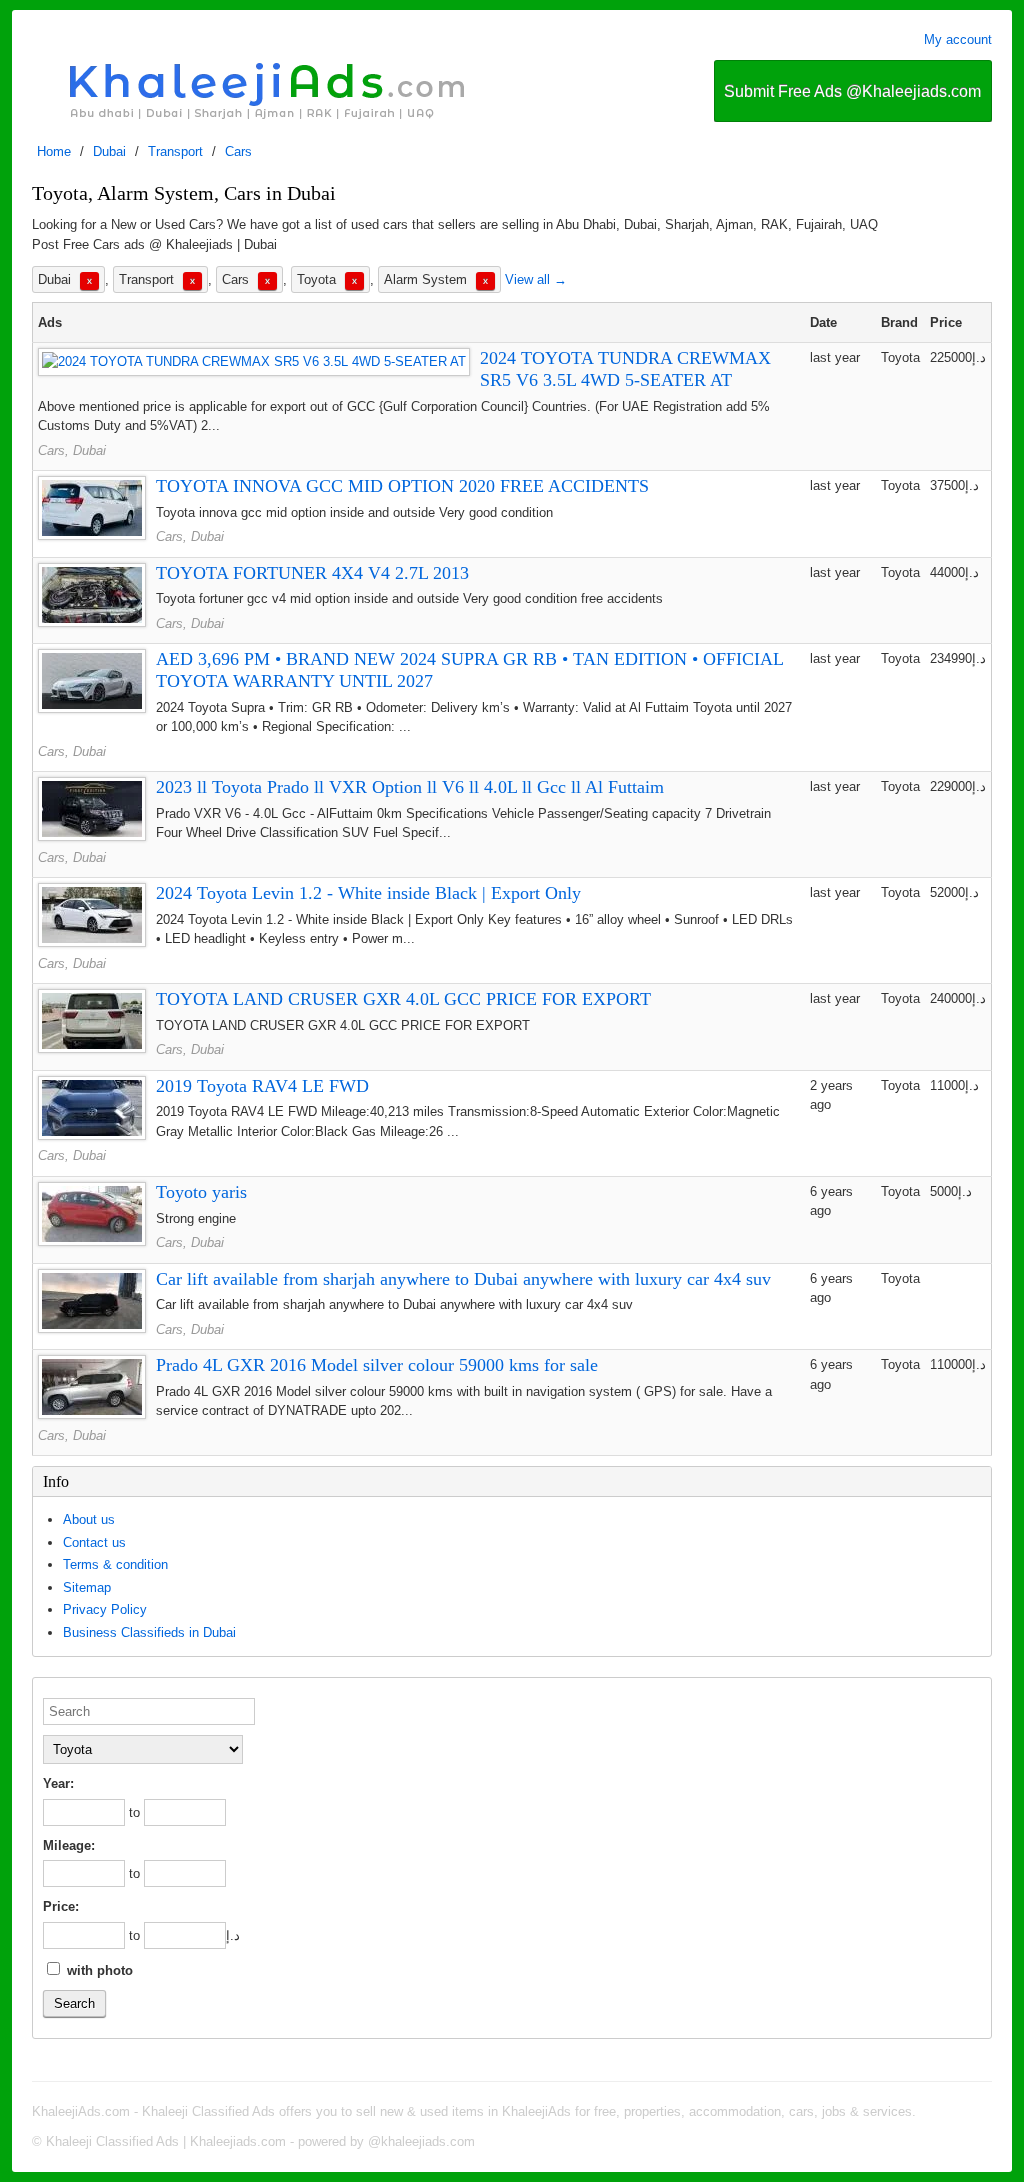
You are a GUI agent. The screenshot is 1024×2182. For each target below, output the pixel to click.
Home (54, 151)
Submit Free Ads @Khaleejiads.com (852, 91)
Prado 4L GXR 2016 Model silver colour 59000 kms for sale (377, 1365)
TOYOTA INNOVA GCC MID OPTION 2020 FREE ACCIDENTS (402, 486)
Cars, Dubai (72, 450)
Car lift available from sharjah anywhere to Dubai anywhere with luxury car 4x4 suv (463, 1279)
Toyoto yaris (201, 1192)
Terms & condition (115, 1564)
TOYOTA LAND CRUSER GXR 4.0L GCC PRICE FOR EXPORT (403, 999)
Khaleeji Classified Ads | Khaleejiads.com (166, 2141)
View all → (536, 279)
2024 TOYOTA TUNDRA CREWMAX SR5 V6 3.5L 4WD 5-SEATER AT (625, 369)
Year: (58, 1783)
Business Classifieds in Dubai (149, 1632)
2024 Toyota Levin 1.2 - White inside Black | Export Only (368, 893)
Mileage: (69, 1845)
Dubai (109, 151)
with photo (98, 1970)
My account (958, 39)
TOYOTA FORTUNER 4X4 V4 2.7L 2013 (312, 573)
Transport (175, 151)
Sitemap (87, 1587)
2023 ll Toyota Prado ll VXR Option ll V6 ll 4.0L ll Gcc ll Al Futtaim (410, 787)
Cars (238, 151)
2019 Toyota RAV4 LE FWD (262, 1086)
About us (89, 1519)
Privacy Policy (105, 1609)
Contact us (94, 1542)
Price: (61, 1906)
